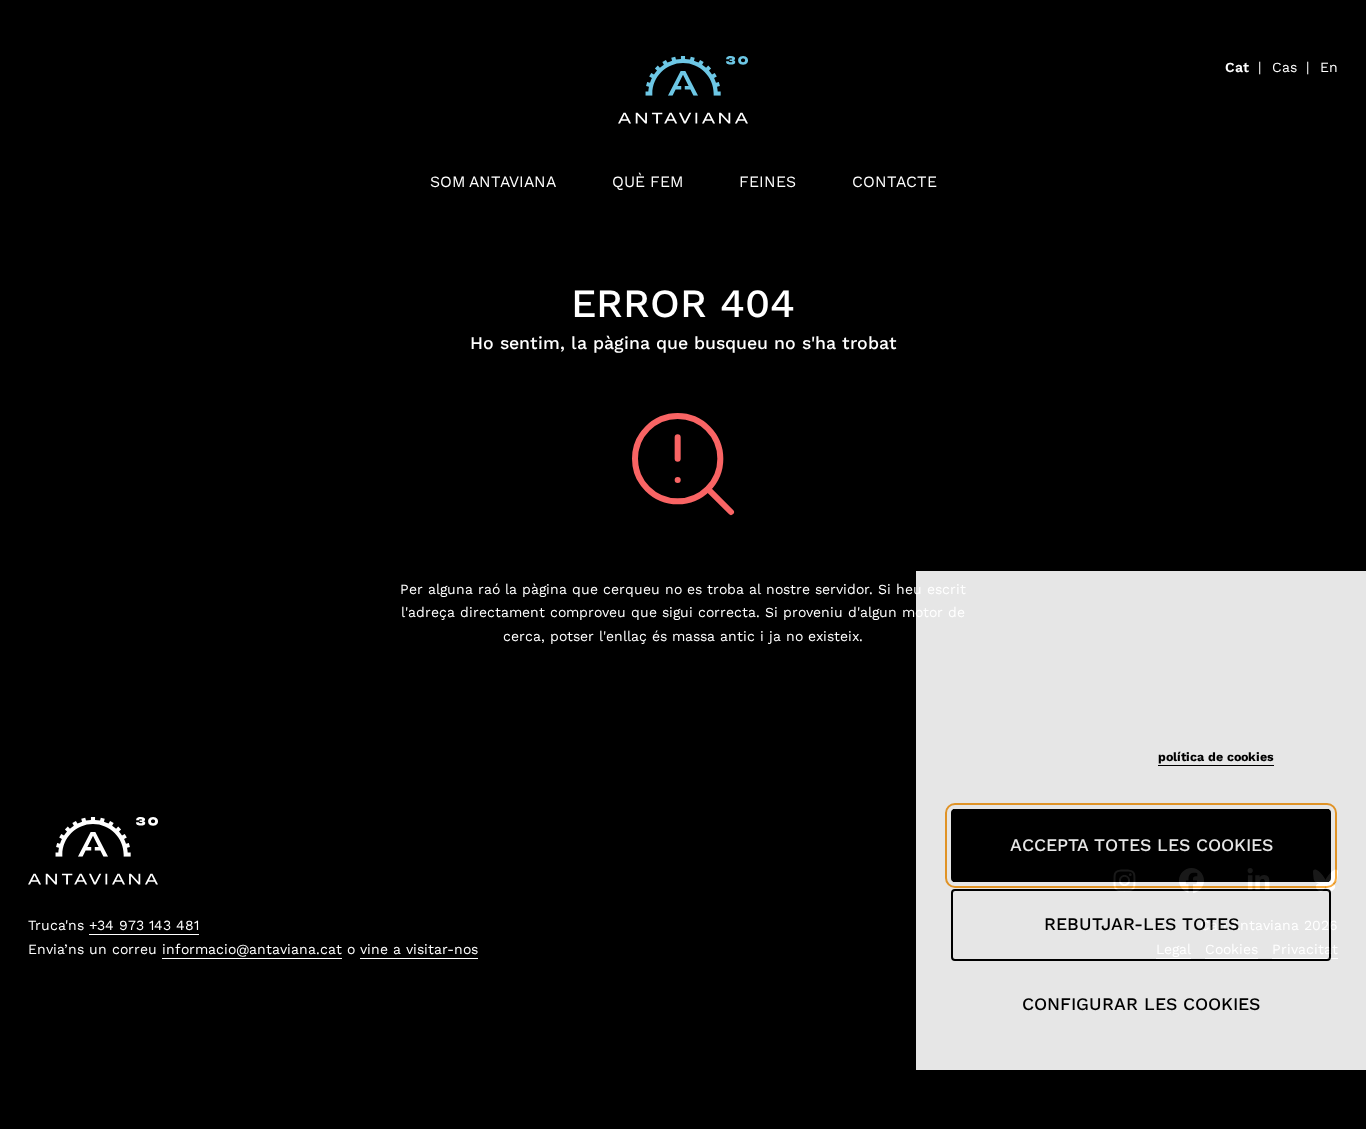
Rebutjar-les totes (1141, 924)
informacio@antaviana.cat (252, 949)
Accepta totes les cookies (1141, 845)
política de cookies (1216, 756)
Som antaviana (493, 181)
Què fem (647, 181)
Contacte (894, 181)
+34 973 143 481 (144, 925)
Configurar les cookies (1141, 1004)
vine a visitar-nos (419, 949)
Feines (767, 181)
